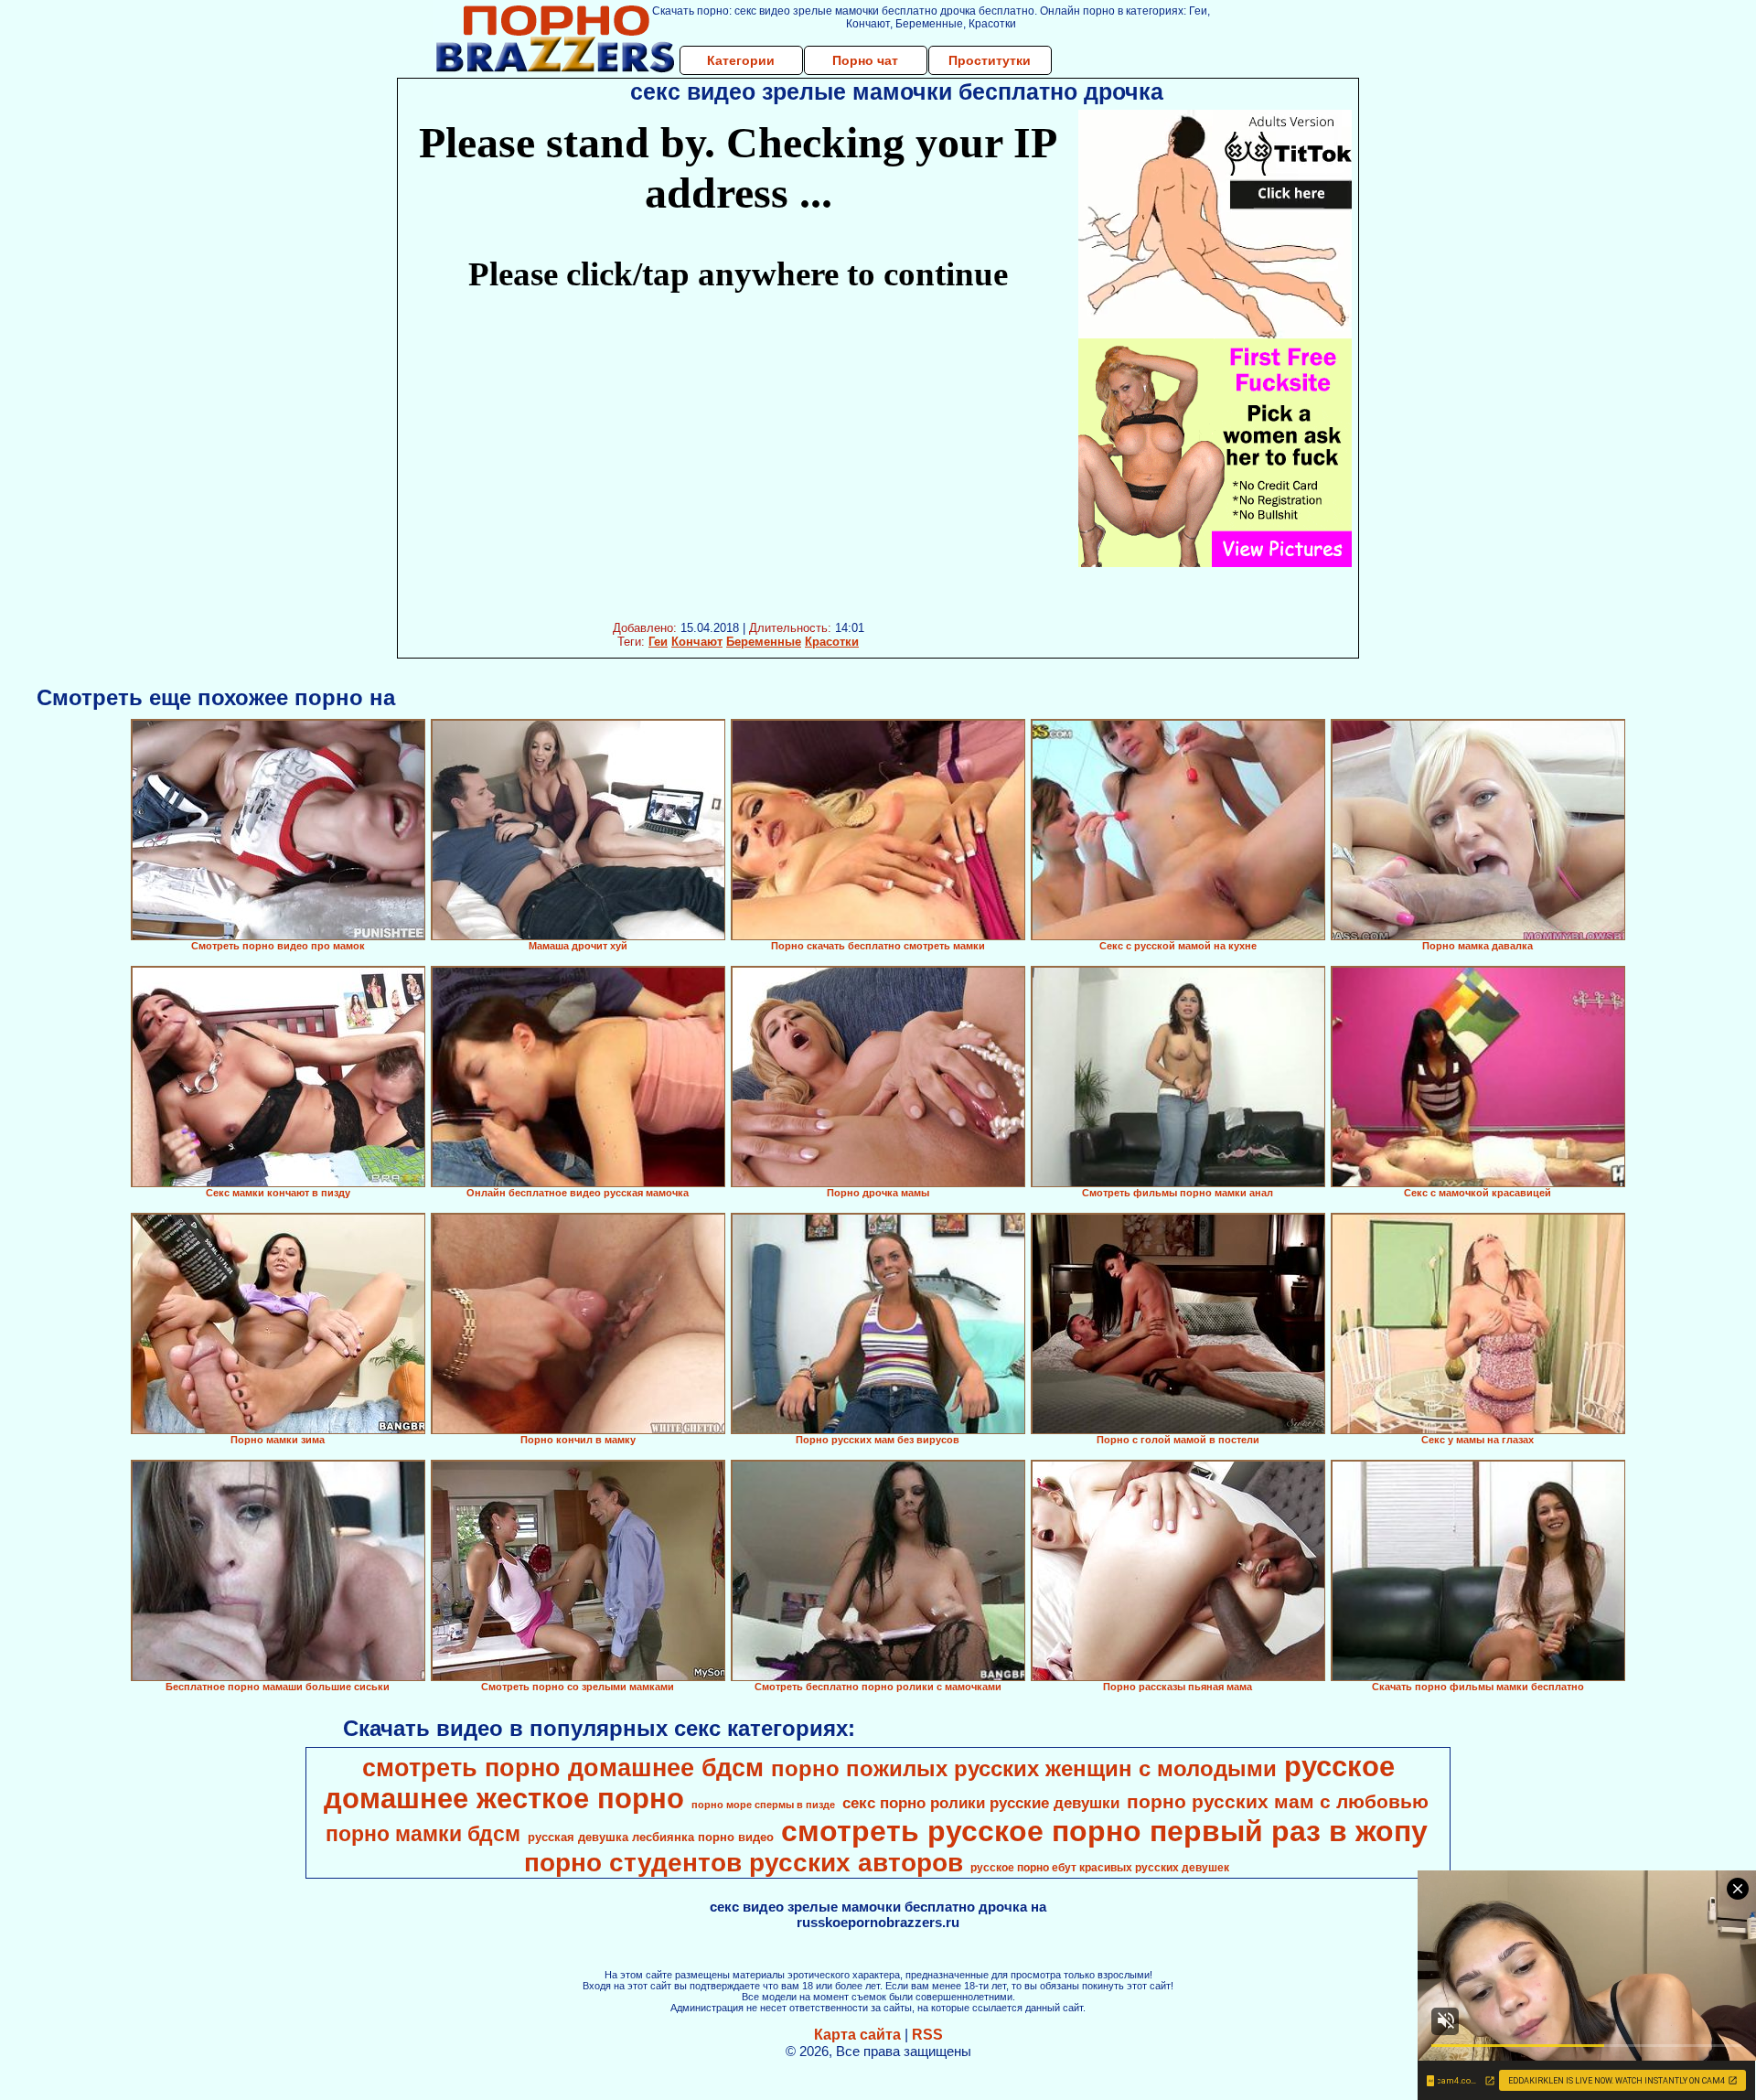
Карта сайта (857, 2035)
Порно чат (865, 60)
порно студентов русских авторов (744, 1863)
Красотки (832, 642)
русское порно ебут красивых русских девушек (1100, 1868)
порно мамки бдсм (423, 1834)
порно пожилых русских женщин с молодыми (1024, 1768)
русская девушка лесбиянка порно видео (651, 1837)
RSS (927, 2035)
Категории (741, 60)
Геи (658, 642)
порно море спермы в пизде (763, 1805)
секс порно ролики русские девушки (981, 1803)
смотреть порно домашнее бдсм (563, 1768)
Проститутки (990, 60)
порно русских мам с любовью (1278, 1802)
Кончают (697, 642)
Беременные (764, 642)
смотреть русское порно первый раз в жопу (1104, 1831)
